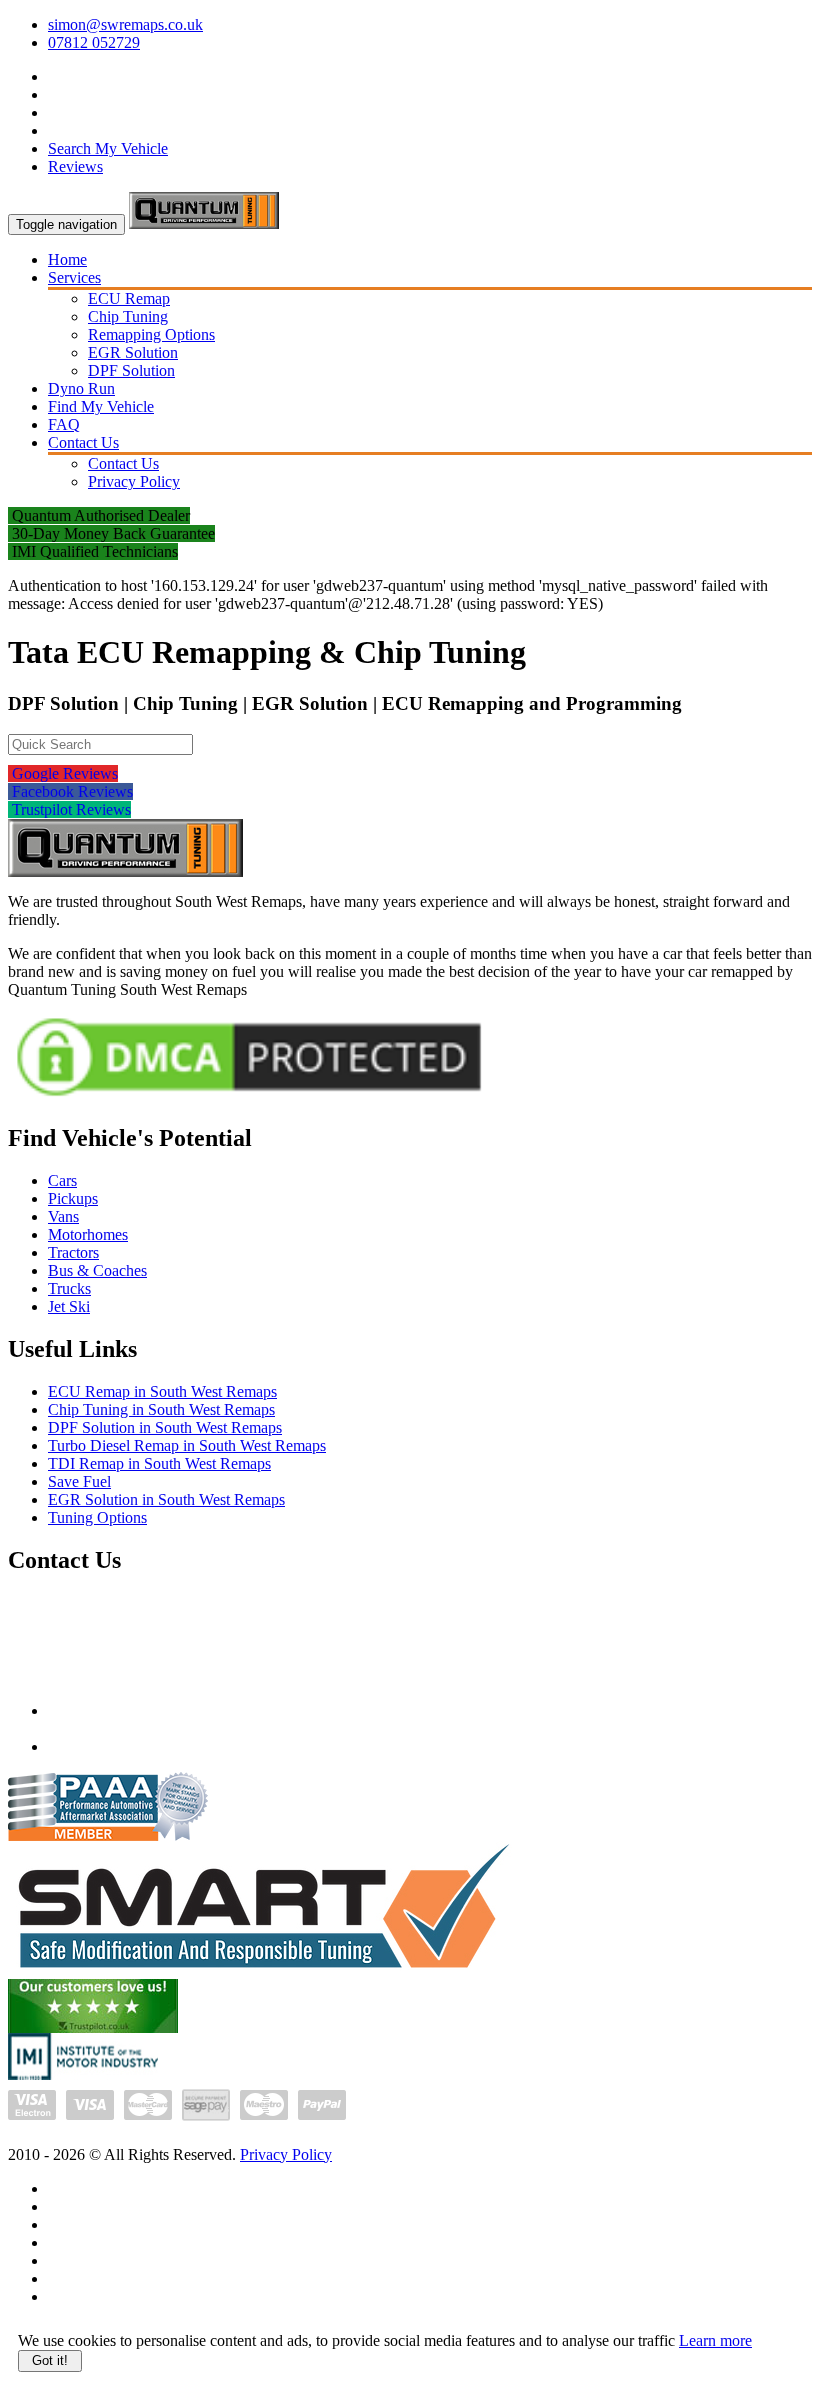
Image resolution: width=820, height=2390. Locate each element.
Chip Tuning (128, 316)
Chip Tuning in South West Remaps (161, 1409)
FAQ (64, 424)
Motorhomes (88, 1234)
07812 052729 (94, 42)
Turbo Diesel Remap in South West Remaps (187, 1445)
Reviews (75, 166)
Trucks (69, 1288)
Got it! (50, 2360)
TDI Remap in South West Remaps (159, 1463)
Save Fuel (79, 1481)
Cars (62, 1180)
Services (74, 277)
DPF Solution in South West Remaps (165, 1427)
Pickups (73, 1198)
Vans (63, 1216)
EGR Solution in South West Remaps (166, 1499)
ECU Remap (129, 298)
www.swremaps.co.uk (118, 1746)
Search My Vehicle (108, 148)
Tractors (73, 1252)
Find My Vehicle (101, 406)
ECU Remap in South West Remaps (162, 1391)
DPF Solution (131, 370)
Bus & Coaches (97, 1270)
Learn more (715, 2340)
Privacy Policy (134, 481)
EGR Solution (133, 352)
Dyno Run (81, 388)
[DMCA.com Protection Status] (249, 1099)
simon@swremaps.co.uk (125, 24)
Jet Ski (69, 1306)
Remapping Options (151, 334)
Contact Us (83, 442)
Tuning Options (97, 1517)
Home (67, 259)
